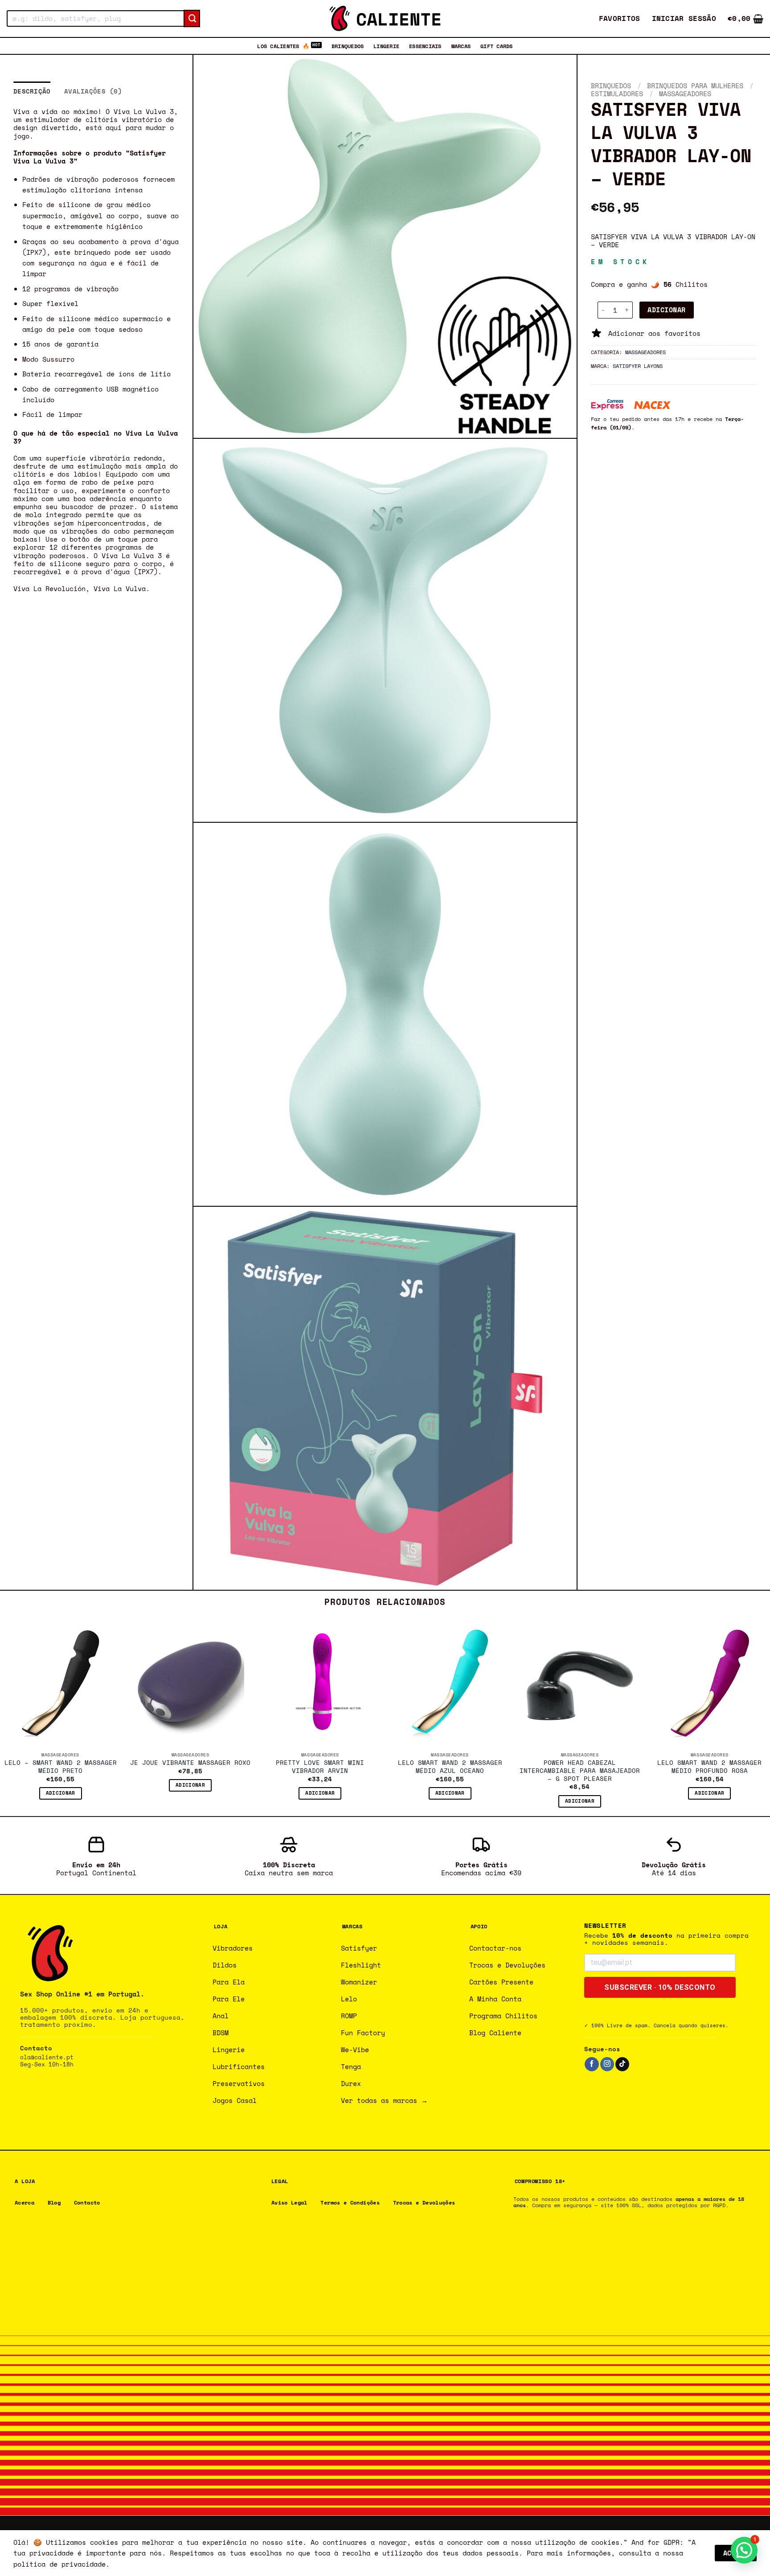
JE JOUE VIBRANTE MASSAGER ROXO (190, 1763)
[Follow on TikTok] (622, 2064)
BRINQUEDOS (348, 46)
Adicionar (666, 310)
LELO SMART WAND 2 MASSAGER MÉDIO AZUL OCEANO (450, 1767)
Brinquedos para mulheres (695, 86)
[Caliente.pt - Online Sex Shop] (385, 18)
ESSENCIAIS (425, 46)
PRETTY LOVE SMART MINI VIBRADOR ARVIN (320, 1767)
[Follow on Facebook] (592, 2064)
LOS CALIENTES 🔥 (283, 46)
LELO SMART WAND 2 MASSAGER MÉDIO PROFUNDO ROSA (709, 1767)
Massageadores (685, 94)
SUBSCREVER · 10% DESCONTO (660, 1987)
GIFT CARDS (496, 46)
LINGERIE (386, 46)
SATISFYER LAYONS (638, 366)
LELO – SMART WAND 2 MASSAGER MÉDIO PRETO (61, 1767)
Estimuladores (617, 94)
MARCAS (461, 46)
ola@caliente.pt (47, 2057)
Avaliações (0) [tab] (93, 91)
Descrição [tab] (32, 91)
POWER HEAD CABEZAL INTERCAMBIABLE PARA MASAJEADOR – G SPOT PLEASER (580, 1771)
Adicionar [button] (61, 1793)
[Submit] (192, 19)
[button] (684, 18)
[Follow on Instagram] (607, 2064)
